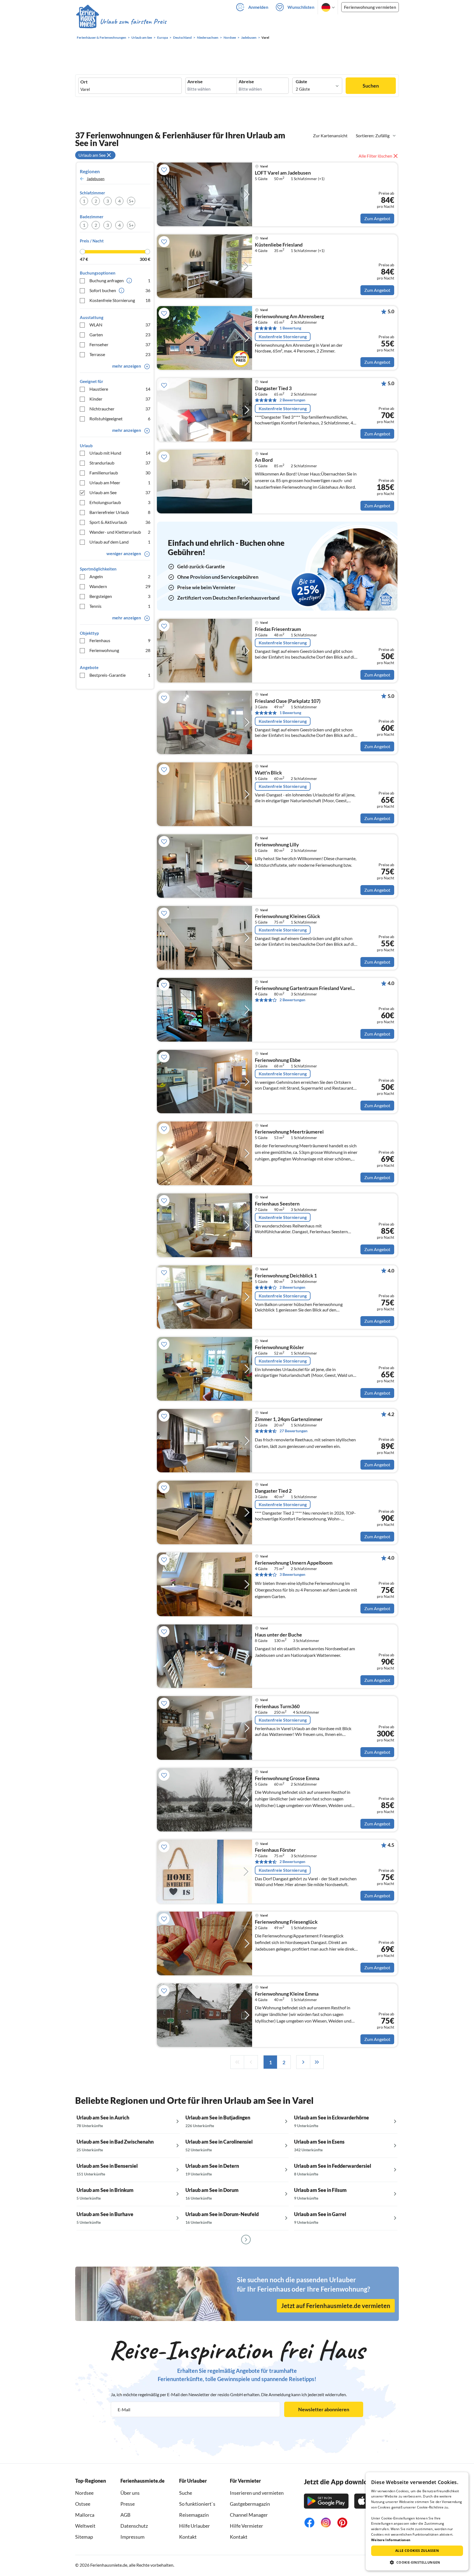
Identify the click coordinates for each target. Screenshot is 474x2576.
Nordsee (84, 2493)
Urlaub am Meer (120, 483)
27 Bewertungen (294, 1431)
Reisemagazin (194, 2515)
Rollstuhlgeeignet (120, 419)
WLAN (120, 325)
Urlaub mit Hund (120, 453)
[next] (303, 2062)
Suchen (371, 86)
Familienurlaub (120, 473)
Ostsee (83, 2504)
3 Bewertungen (292, 1574)
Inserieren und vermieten (257, 2493)
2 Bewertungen (292, 400)
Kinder (120, 399)
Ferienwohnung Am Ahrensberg (289, 317)
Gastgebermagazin (250, 2504)
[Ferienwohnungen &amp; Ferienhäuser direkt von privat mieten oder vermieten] (121, 22)
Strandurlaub (120, 463)
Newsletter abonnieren (324, 2409)
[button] (417, 2562)
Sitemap (84, 2537)
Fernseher (120, 344)
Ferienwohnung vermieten (370, 7)
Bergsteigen (120, 596)
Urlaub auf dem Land (120, 542)
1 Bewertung (290, 328)
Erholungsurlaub (120, 502)
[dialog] (417, 2521)
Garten (120, 335)
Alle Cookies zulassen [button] (417, 2551)
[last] (317, 2062)
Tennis (120, 606)
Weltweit (85, 2526)
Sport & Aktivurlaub (120, 522)
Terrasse (120, 354)
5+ (131, 201)
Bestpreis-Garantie (120, 675)
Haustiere (120, 389)
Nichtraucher (120, 409)
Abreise (246, 82)
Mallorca (85, 2515)
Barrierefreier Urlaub (120, 512)
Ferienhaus (120, 640)
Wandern (120, 586)
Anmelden (258, 7)
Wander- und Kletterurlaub (120, 532)
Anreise (195, 82)
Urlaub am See (120, 492)
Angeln (120, 576)
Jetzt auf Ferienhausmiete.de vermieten (336, 2306)
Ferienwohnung (120, 650)
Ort (84, 82)
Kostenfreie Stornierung (120, 300)
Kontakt (188, 2537)
